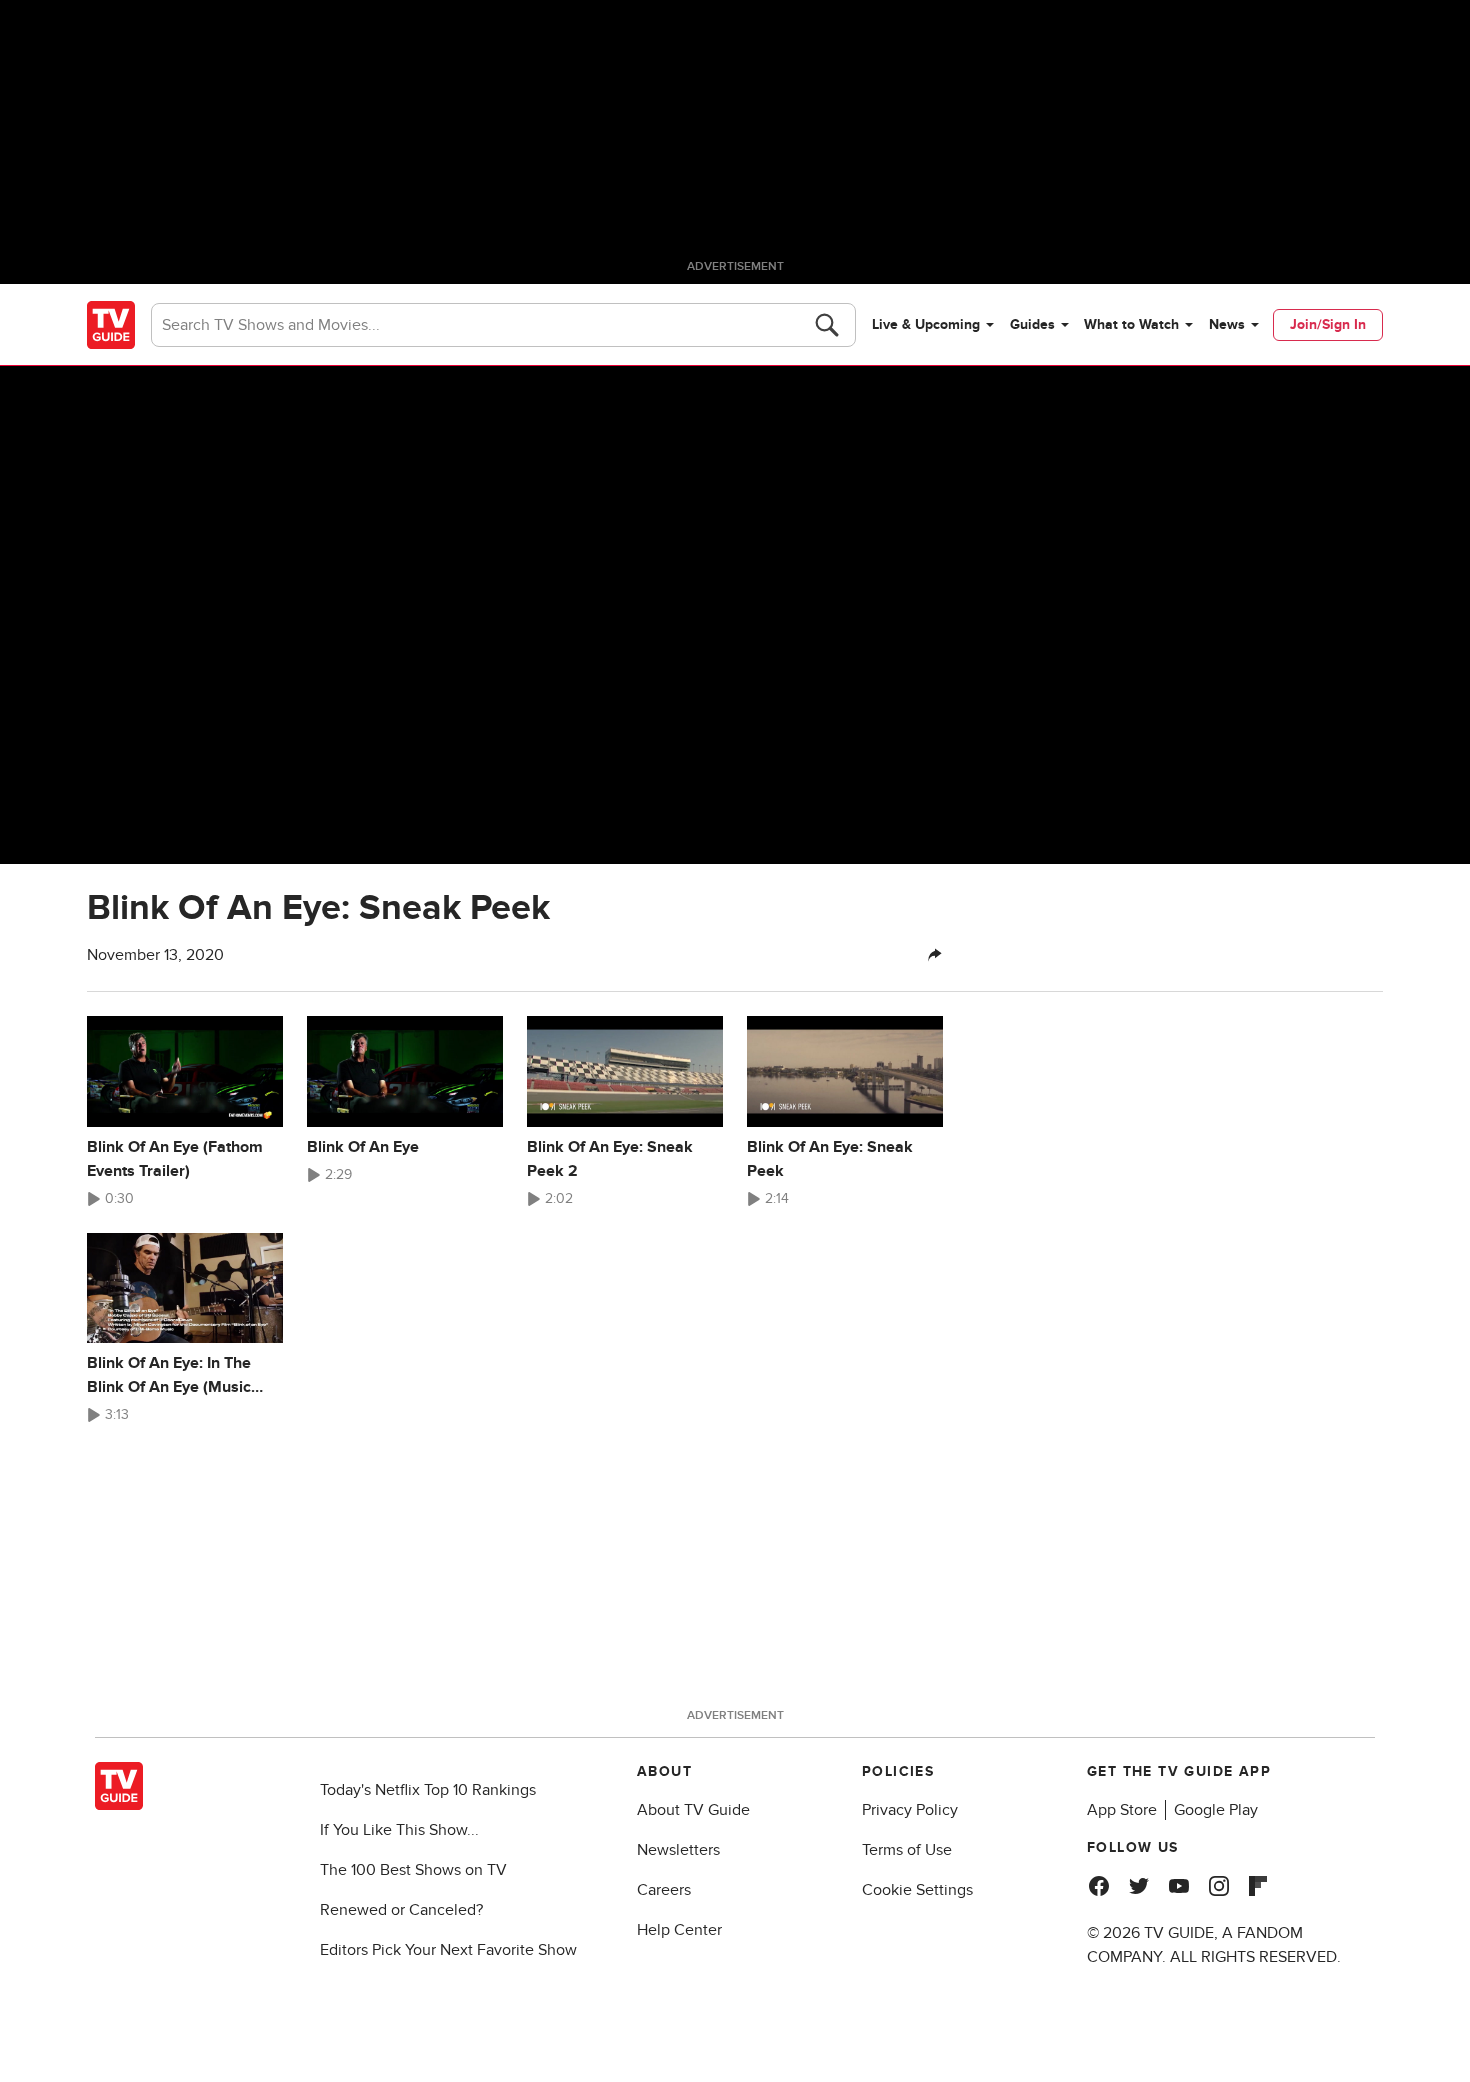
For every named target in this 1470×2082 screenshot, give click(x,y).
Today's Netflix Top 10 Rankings (428, 1790)
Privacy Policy (910, 1810)
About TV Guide (693, 1810)
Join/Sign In (1328, 324)
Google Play (1216, 1810)
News (1227, 324)
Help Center (679, 1930)
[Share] (935, 955)
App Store (1122, 1810)
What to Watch (1131, 324)
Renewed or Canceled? (401, 1910)
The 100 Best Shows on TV (413, 1870)
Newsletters (678, 1850)
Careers (664, 1890)
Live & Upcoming (926, 324)
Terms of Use (907, 1850)
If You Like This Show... (399, 1830)
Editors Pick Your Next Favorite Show (448, 1950)
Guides (1032, 324)
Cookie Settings (917, 1890)
